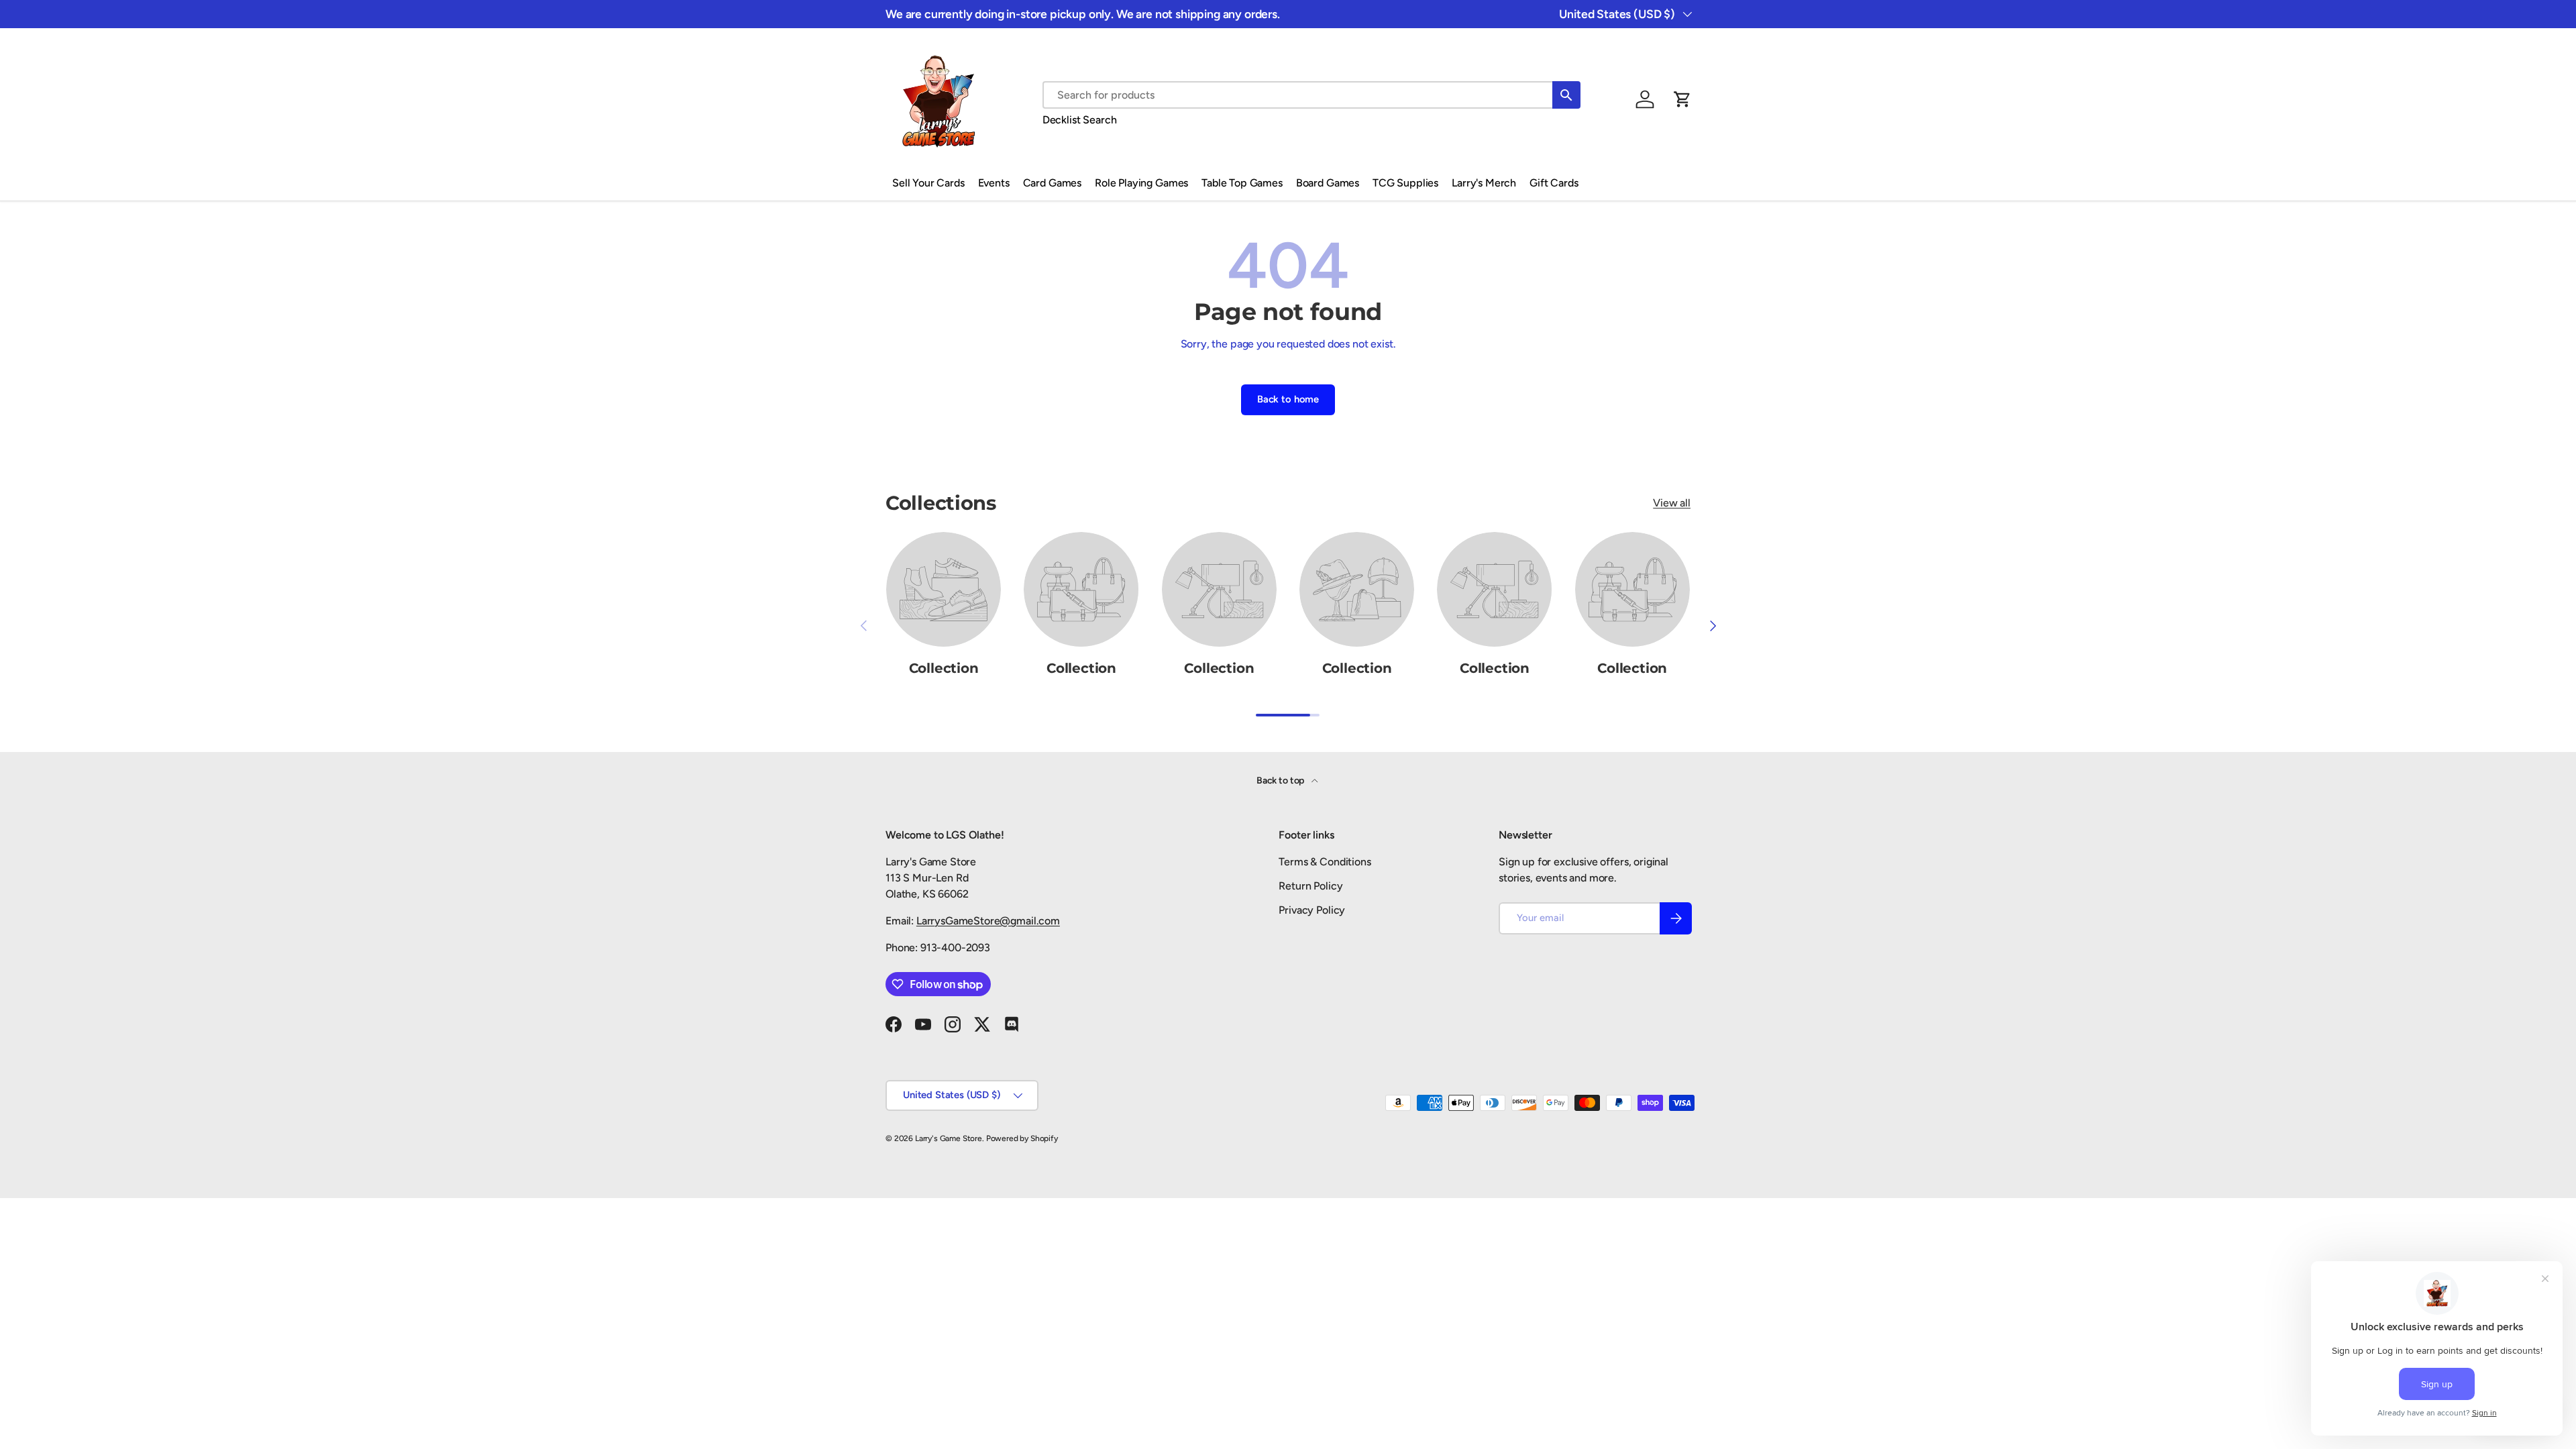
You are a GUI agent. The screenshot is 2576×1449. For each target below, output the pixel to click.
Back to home (1288, 399)
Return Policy (1310, 886)
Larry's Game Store (949, 1138)
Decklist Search (1080, 120)
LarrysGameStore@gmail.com (988, 921)
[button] (1682, 99)
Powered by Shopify (1022, 1138)
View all (1672, 503)
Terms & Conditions (1325, 862)
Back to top (1281, 781)
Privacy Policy (1312, 910)
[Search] (1566, 95)
